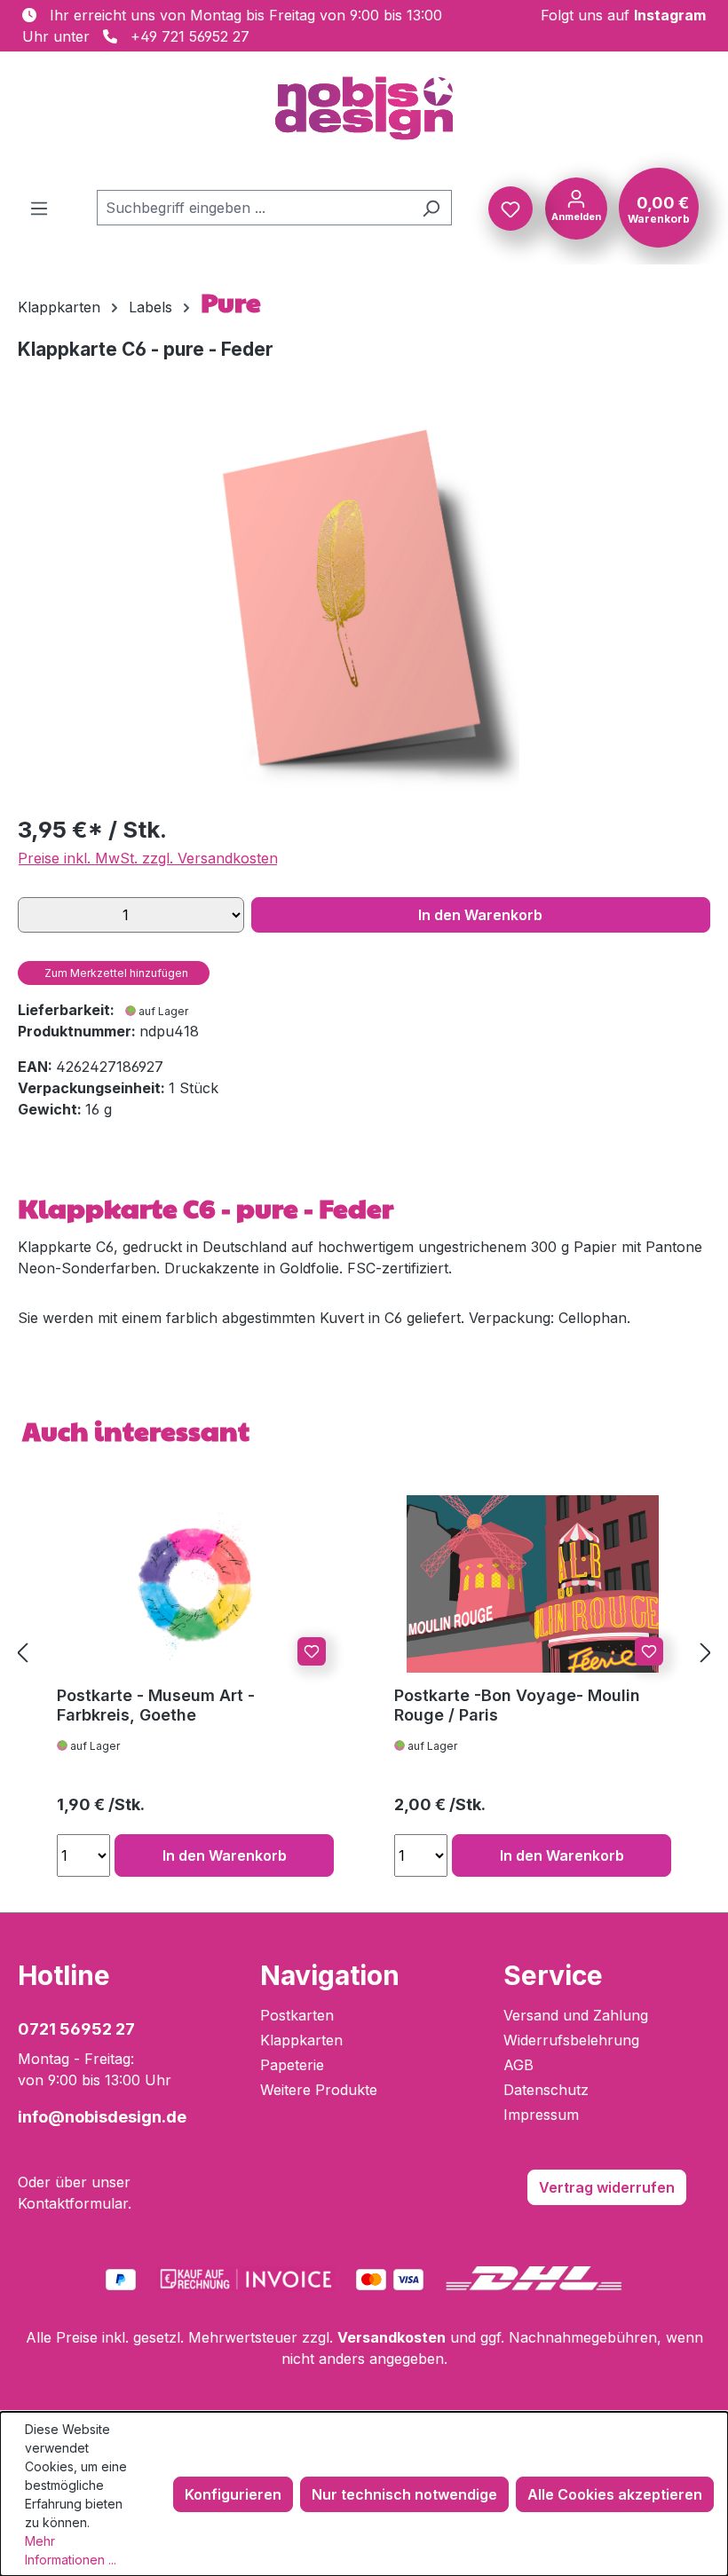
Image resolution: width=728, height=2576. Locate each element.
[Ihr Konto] (576, 207)
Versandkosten (392, 2337)
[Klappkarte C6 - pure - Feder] (364, 608)
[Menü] (39, 208)
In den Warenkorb (480, 915)
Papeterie (292, 2065)
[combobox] (254, 208)
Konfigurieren (233, 2494)
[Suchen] (431, 208)
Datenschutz (546, 2090)
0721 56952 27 (76, 2029)
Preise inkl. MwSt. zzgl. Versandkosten (148, 858)
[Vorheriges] (22, 1653)
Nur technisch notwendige (404, 2494)
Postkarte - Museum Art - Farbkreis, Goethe (156, 1705)
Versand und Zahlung (576, 2015)
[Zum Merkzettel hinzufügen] (312, 1651)
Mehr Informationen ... (71, 2550)
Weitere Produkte (319, 2090)
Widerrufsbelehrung (571, 2040)
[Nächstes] (706, 1653)
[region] (364, 608)
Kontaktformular (73, 2203)
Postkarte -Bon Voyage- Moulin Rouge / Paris (517, 1705)
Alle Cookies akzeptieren (615, 2494)
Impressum (541, 2115)
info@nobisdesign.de (102, 2117)
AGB (518, 2065)
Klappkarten (301, 2040)
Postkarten (297, 2015)
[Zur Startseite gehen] (364, 108)
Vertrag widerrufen (607, 2187)
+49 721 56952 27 (190, 36)
